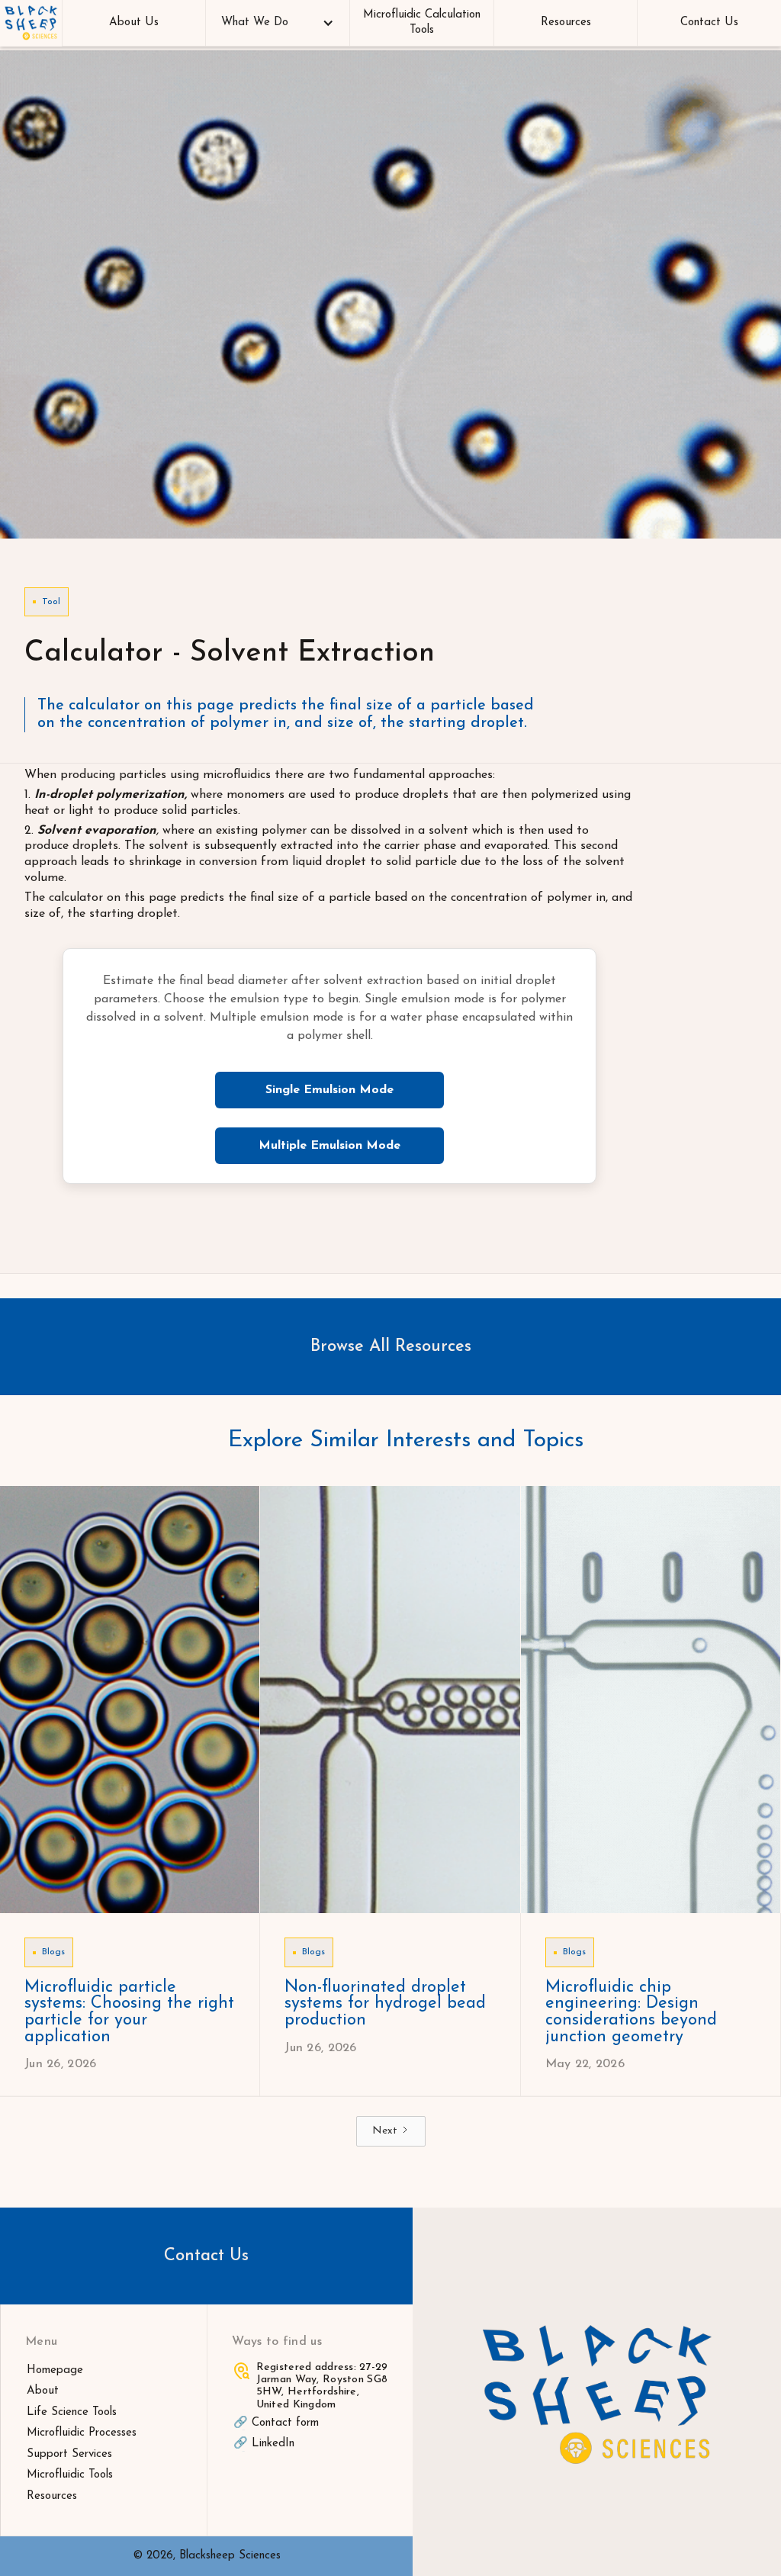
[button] (278, 23)
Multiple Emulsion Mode (329, 1146)
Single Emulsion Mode (329, 1090)
